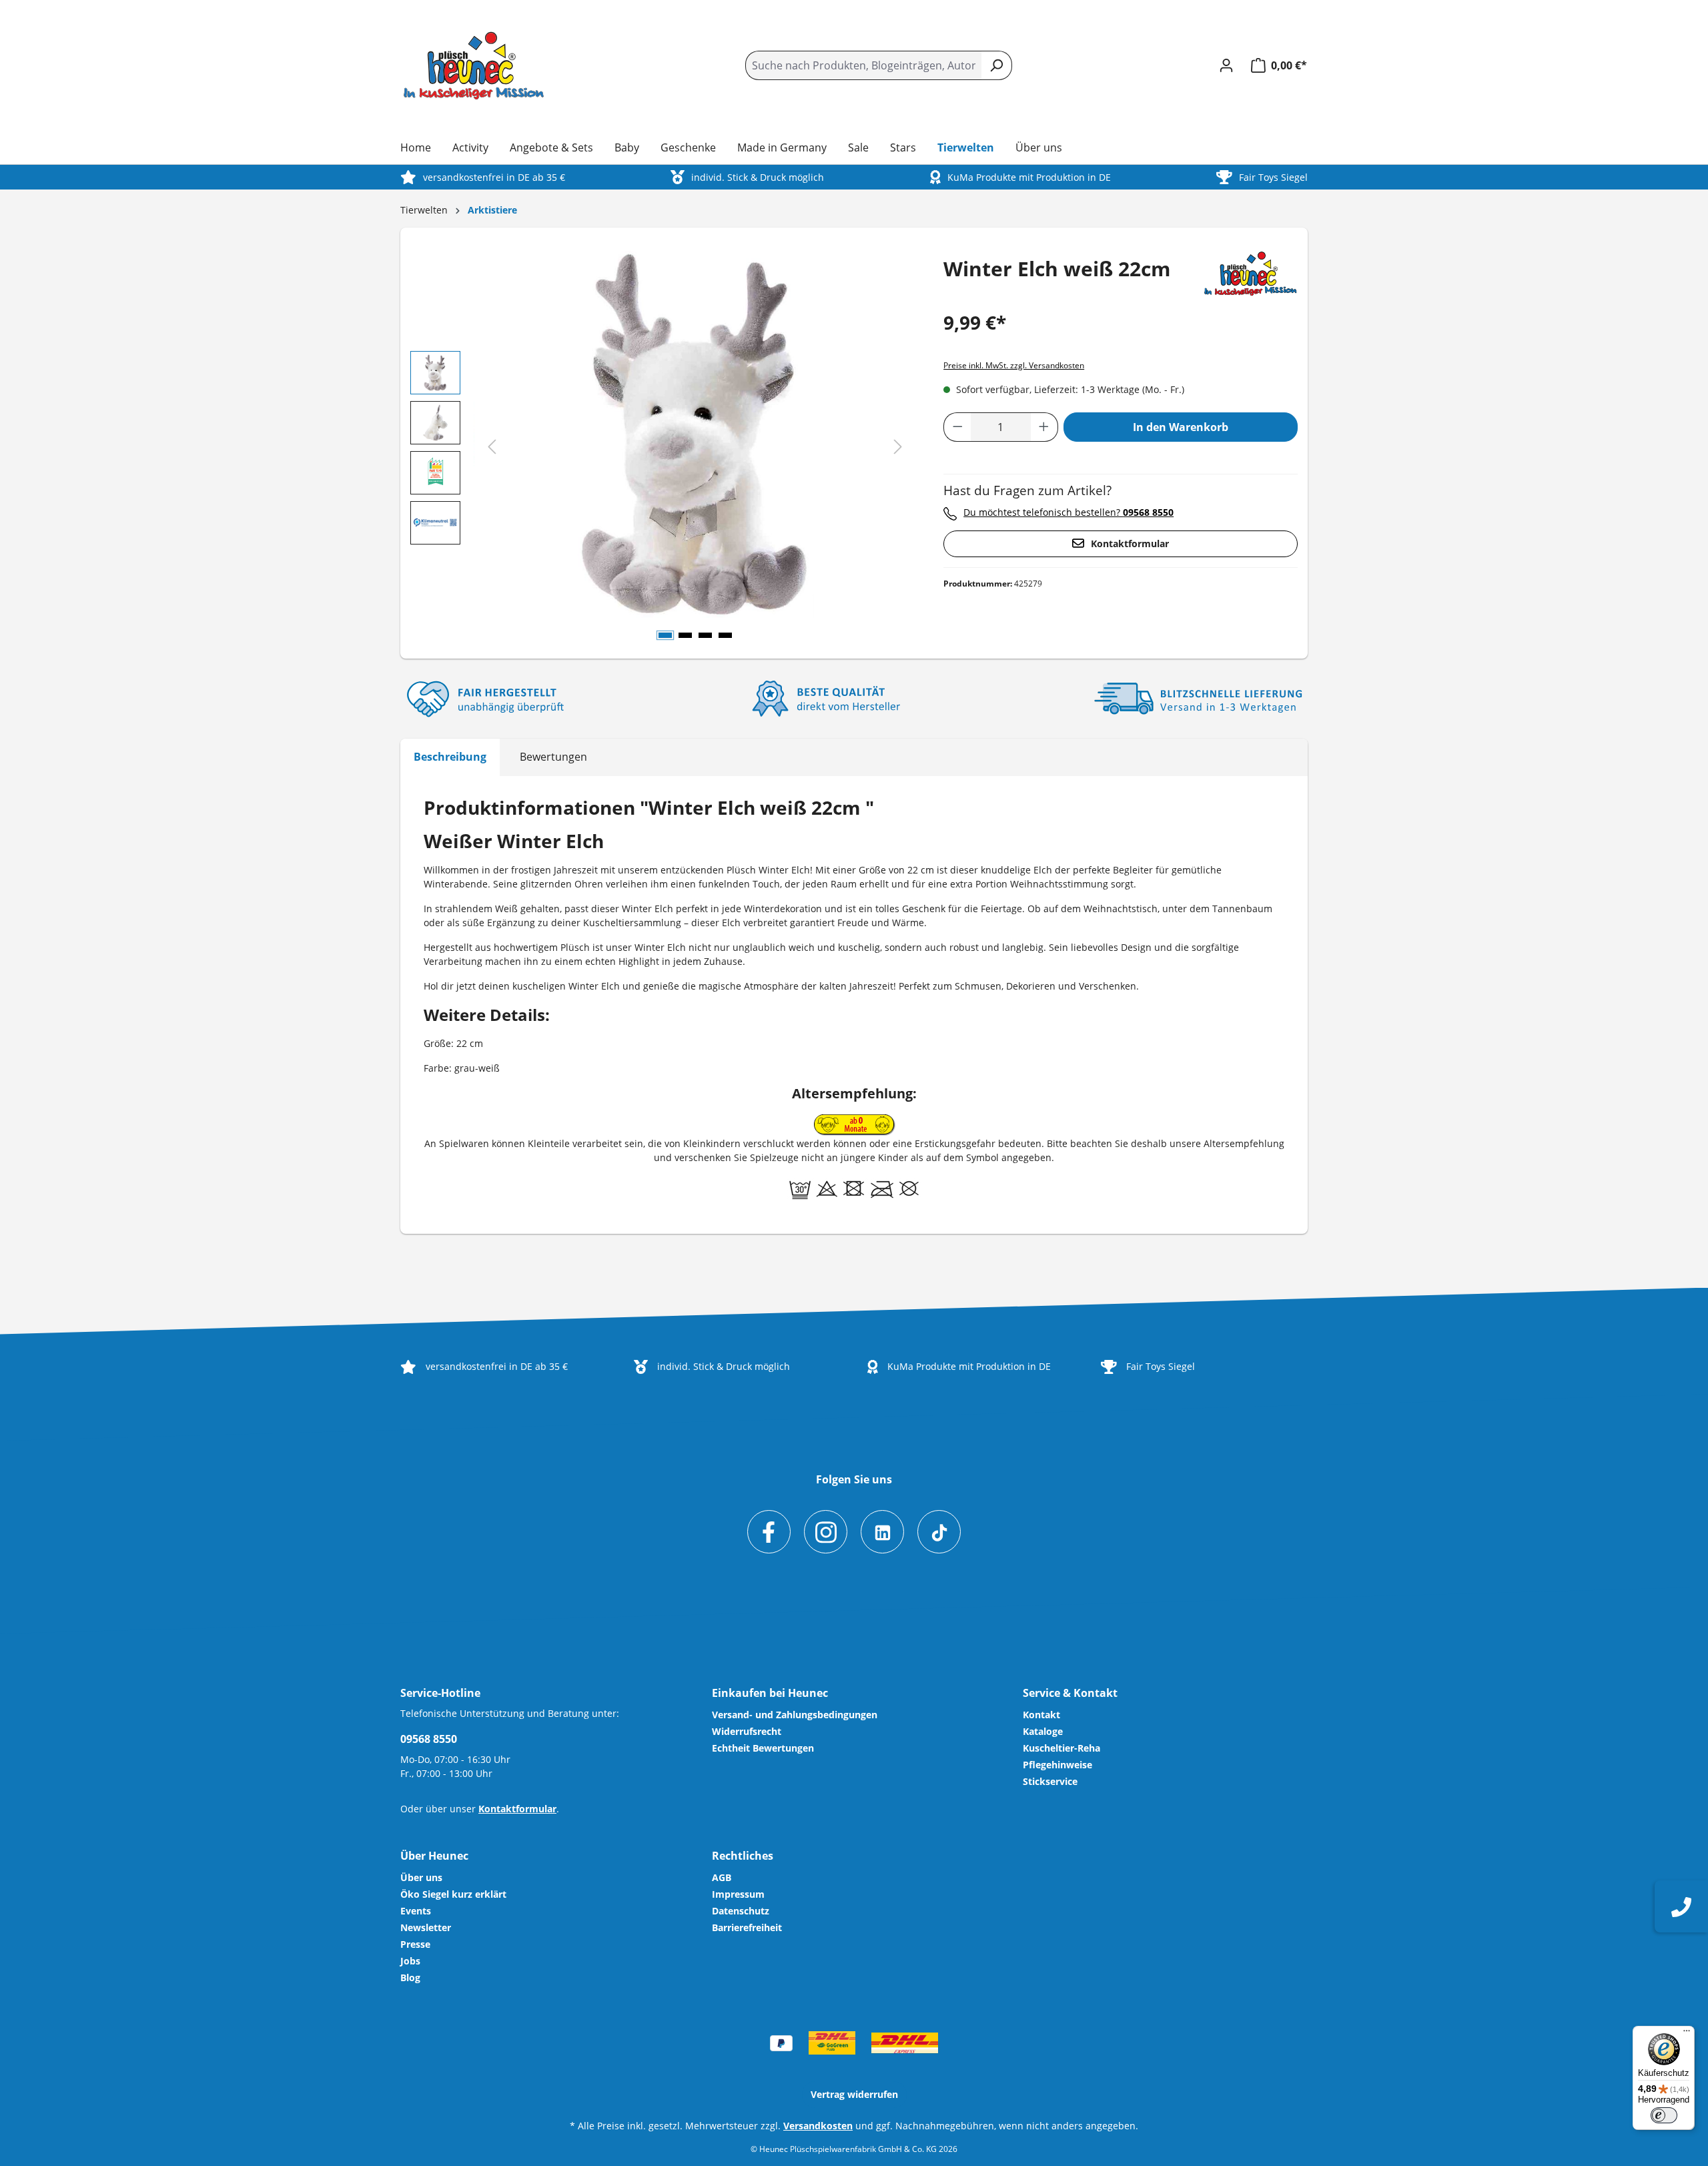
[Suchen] (996, 65)
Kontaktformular (1130, 544)
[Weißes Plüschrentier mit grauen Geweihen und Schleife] (696, 434)
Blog (410, 1977)
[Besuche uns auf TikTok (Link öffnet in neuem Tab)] (939, 1532)
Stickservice (1050, 1781)
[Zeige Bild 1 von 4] (665, 635)
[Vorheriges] (492, 447)
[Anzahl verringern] (957, 427)
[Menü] (1687, 2034)
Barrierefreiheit (747, 1927)
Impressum (738, 1894)
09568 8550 (429, 1739)
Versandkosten (818, 2126)
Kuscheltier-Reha (1061, 1748)
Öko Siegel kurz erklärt (453, 1894)
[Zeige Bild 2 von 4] (685, 635)
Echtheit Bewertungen (763, 1748)
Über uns (421, 1877)
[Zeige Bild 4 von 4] (725, 635)
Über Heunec (434, 1856)
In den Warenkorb (1181, 427)
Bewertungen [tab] (553, 757)
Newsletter (426, 1927)
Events (416, 1911)
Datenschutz (741, 1911)
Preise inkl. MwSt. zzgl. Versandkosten (1014, 365)
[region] (664, 448)
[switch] (1664, 2115)
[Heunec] (1251, 273)
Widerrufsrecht (747, 1731)
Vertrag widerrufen (854, 2094)
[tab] (450, 757)
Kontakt (1041, 1715)
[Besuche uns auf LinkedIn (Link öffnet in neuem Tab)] (882, 1532)
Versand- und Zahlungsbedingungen (795, 1715)
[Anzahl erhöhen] (1044, 427)
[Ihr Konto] (1226, 65)
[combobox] (863, 65)
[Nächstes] (898, 447)
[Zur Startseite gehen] (474, 66)
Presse (415, 1944)
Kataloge (1043, 1731)
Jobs (410, 1961)
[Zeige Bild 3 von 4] (705, 635)
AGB (722, 1877)
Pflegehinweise (1057, 1765)
